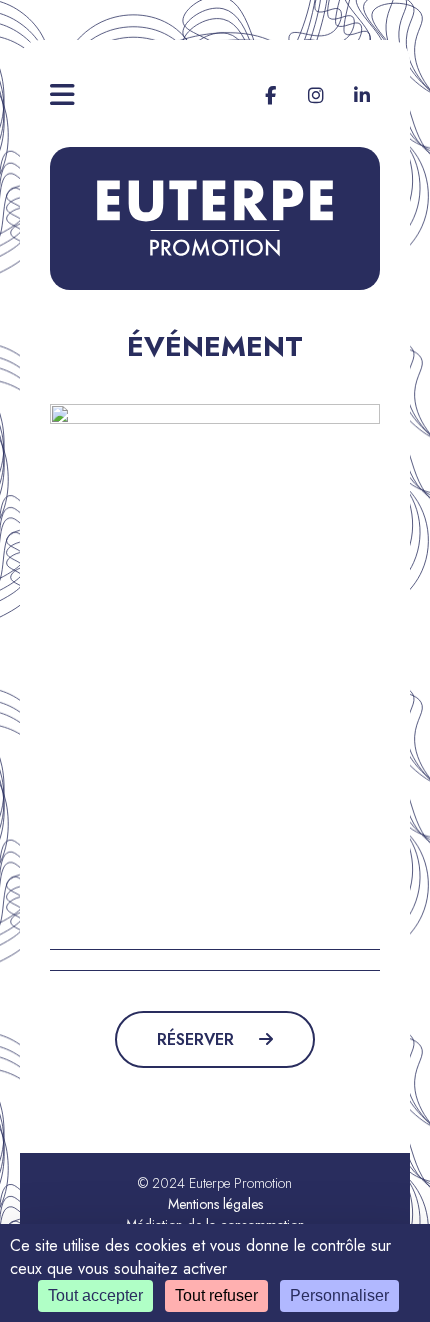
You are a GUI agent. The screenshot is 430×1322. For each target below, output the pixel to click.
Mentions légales (215, 1204)
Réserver (198, 1039)
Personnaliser (339, 1295)
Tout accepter (95, 1295)
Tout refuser (216, 1295)
